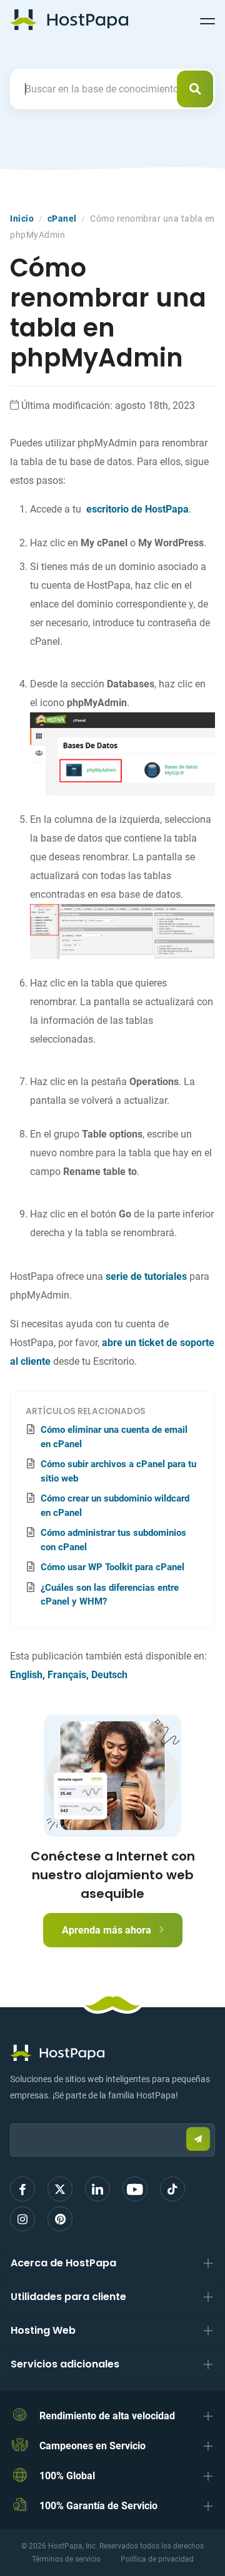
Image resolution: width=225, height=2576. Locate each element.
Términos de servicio (66, 2559)
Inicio (22, 219)
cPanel (62, 219)
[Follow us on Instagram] (22, 2219)
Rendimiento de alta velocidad (107, 2416)
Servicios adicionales (65, 2364)
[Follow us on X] (60, 2189)
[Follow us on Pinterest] (60, 2219)
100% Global (67, 2476)
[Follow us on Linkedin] (97, 2189)
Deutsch (109, 1675)
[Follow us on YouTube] (135, 2189)
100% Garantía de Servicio (98, 2506)
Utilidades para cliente (68, 2297)
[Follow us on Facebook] (22, 2189)
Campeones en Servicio (92, 2446)
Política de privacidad (157, 2559)
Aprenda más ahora (108, 1930)
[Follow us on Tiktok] (172, 2189)
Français (67, 1675)
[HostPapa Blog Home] (69, 19)
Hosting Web (43, 2330)
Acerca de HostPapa (63, 2263)
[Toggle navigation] (207, 19)
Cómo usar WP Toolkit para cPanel (112, 1567)
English (26, 1675)
